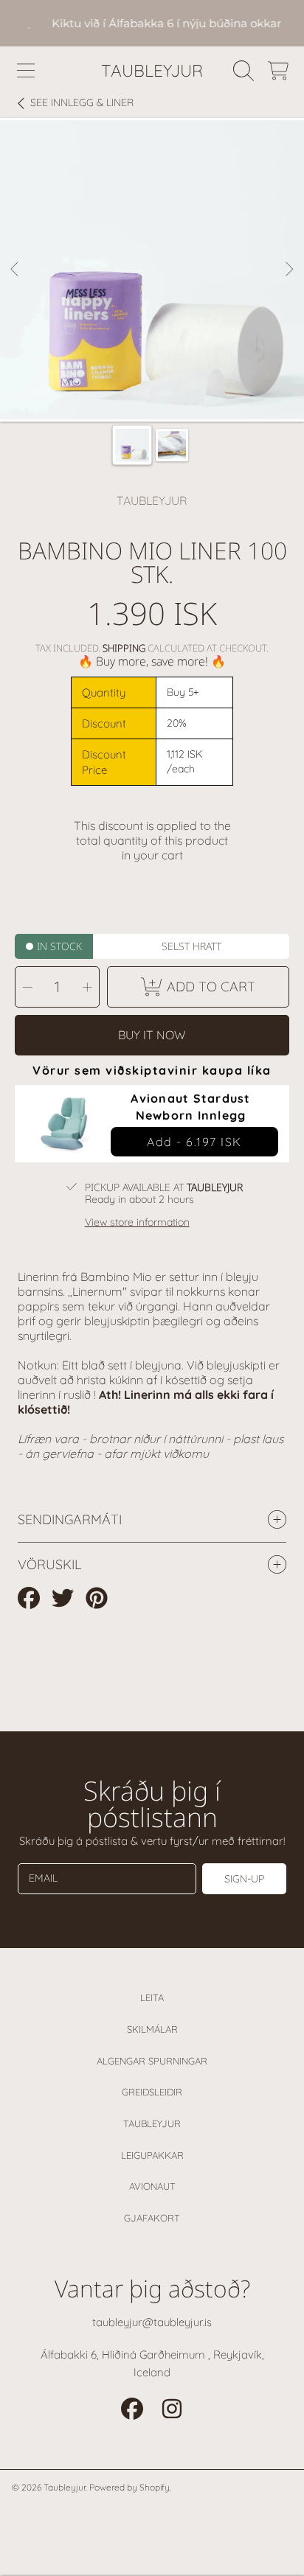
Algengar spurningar (152, 2061)
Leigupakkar (152, 2155)
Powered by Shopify (129, 2487)
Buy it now (152, 1035)
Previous (15, 270)
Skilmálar (152, 2029)
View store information (137, 1222)
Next (289, 270)
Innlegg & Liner (82, 103)
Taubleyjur (152, 2123)
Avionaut (152, 2186)
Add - (194, 1142)
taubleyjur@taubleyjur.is (152, 2322)
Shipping (124, 648)
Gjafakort (152, 2218)
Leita (152, 1997)
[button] (26, 71)
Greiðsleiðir (152, 2092)
